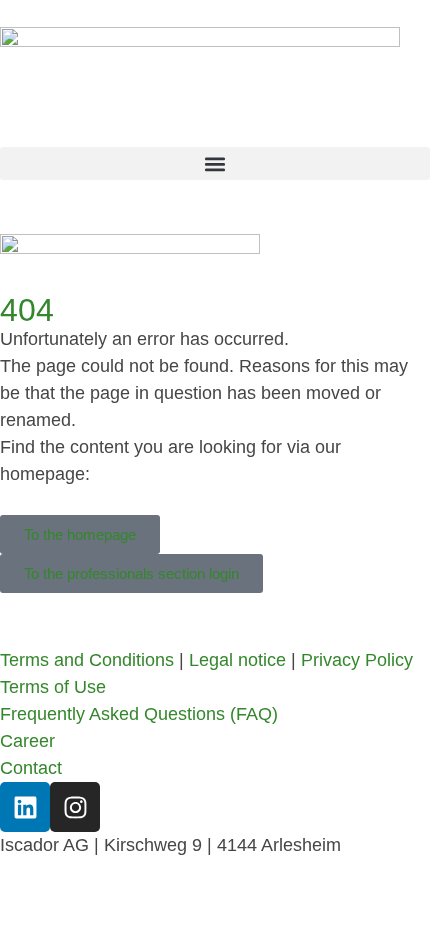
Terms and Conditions (87, 660)
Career (27, 741)
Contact (31, 768)
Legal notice (237, 660)
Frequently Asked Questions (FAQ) (139, 714)
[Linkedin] (25, 807)
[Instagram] (75, 807)
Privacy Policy (357, 660)
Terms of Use (53, 687)
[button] (215, 163)
